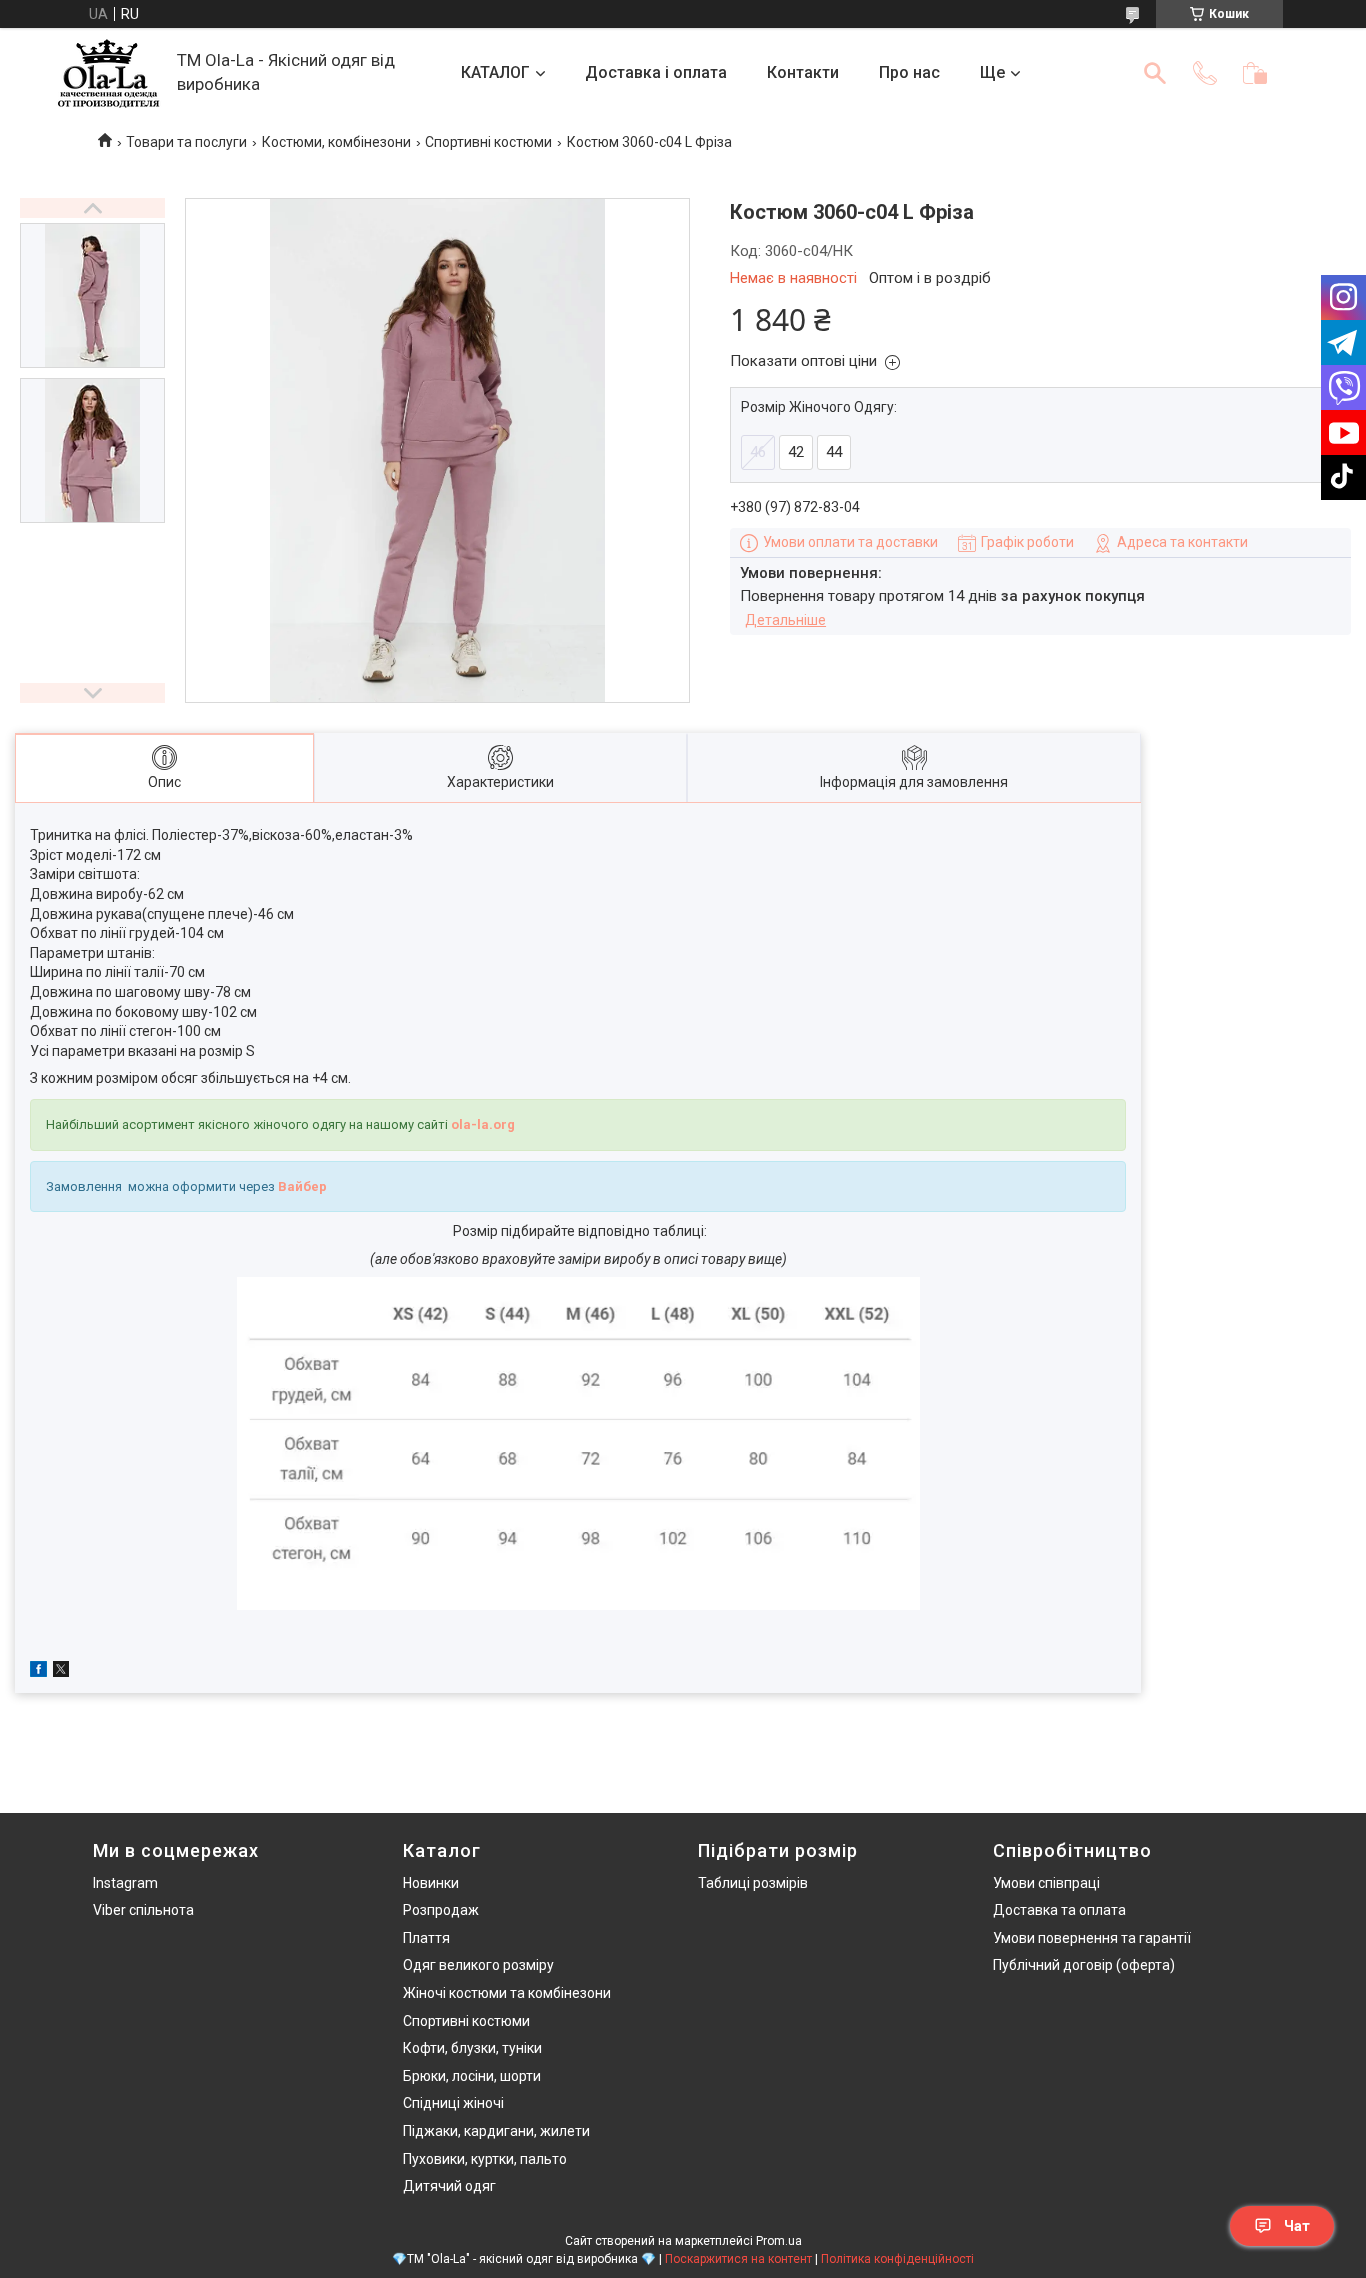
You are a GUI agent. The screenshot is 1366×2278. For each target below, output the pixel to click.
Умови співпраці (1046, 1883)
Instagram (125, 1883)
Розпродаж (441, 1910)
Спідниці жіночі (453, 2103)
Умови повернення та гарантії (1092, 1938)
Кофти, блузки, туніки (472, 2048)
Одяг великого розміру (478, 1965)
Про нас (909, 72)
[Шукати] (1155, 73)
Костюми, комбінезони (336, 142)
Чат (1297, 2226)
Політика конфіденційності (897, 2259)
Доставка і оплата (656, 72)
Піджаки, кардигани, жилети (496, 2131)
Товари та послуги (186, 142)
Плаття (426, 1938)
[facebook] (38, 1672)
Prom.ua (779, 2241)
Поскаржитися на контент (738, 2259)
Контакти (803, 72)
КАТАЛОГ (495, 72)
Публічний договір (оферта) (1084, 1965)
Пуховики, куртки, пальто (485, 2159)
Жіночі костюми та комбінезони (507, 1993)
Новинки (431, 1883)
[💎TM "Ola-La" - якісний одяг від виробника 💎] (108, 73)
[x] (61, 1672)
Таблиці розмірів (753, 1883)
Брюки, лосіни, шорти (472, 2076)
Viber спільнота (143, 1910)
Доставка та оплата (1059, 1910)
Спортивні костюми (488, 142)
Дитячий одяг (449, 2186)
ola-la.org (483, 1124)
